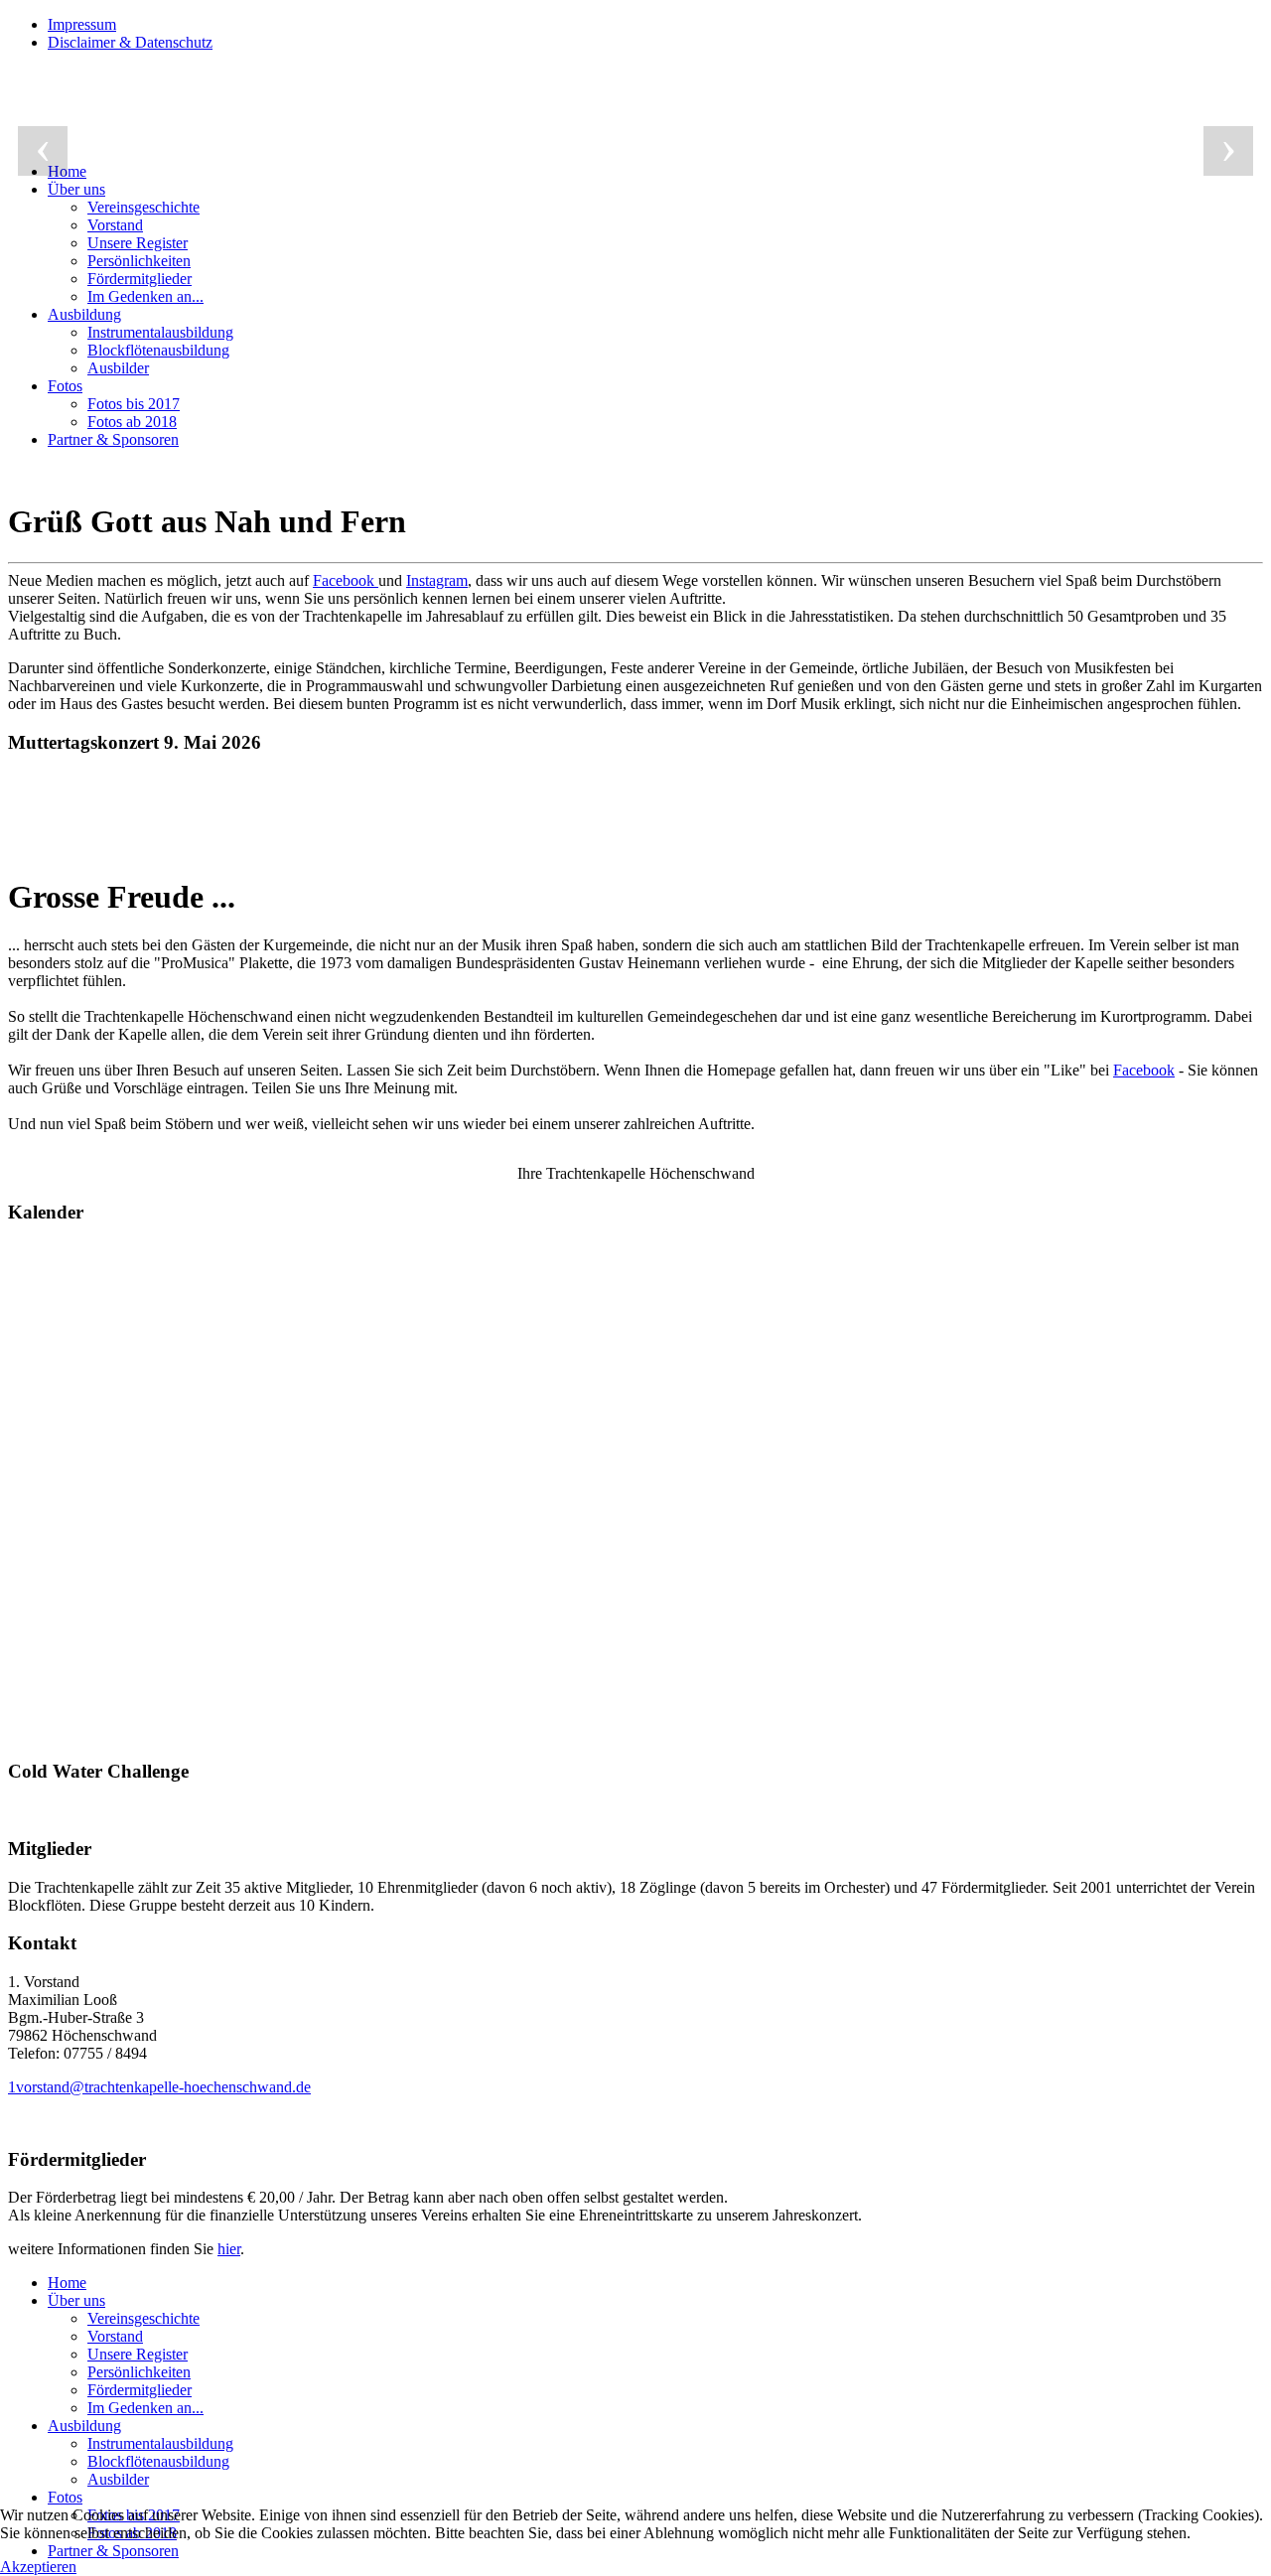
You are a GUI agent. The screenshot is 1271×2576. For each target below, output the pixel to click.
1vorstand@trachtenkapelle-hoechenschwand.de (159, 2087)
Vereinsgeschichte (143, 207)
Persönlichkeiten (139, 261)
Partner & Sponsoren (113, 439)
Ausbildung (84, 314)
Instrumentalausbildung (160, 332)
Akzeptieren (38, 2567)
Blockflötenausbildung (158, 350)
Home (67, 2283)
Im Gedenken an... (145, 296)
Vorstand (115, 225)
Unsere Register (138, 243)
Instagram (437, 580)
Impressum (82, 24)
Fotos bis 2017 (134, 404)
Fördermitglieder (140, 279)
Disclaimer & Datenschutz (130, 42)
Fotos (65, 386)
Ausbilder (118, 368)
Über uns (76, 189)
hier (229, 2249)
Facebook (346, 580)
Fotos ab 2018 (132, 422)
